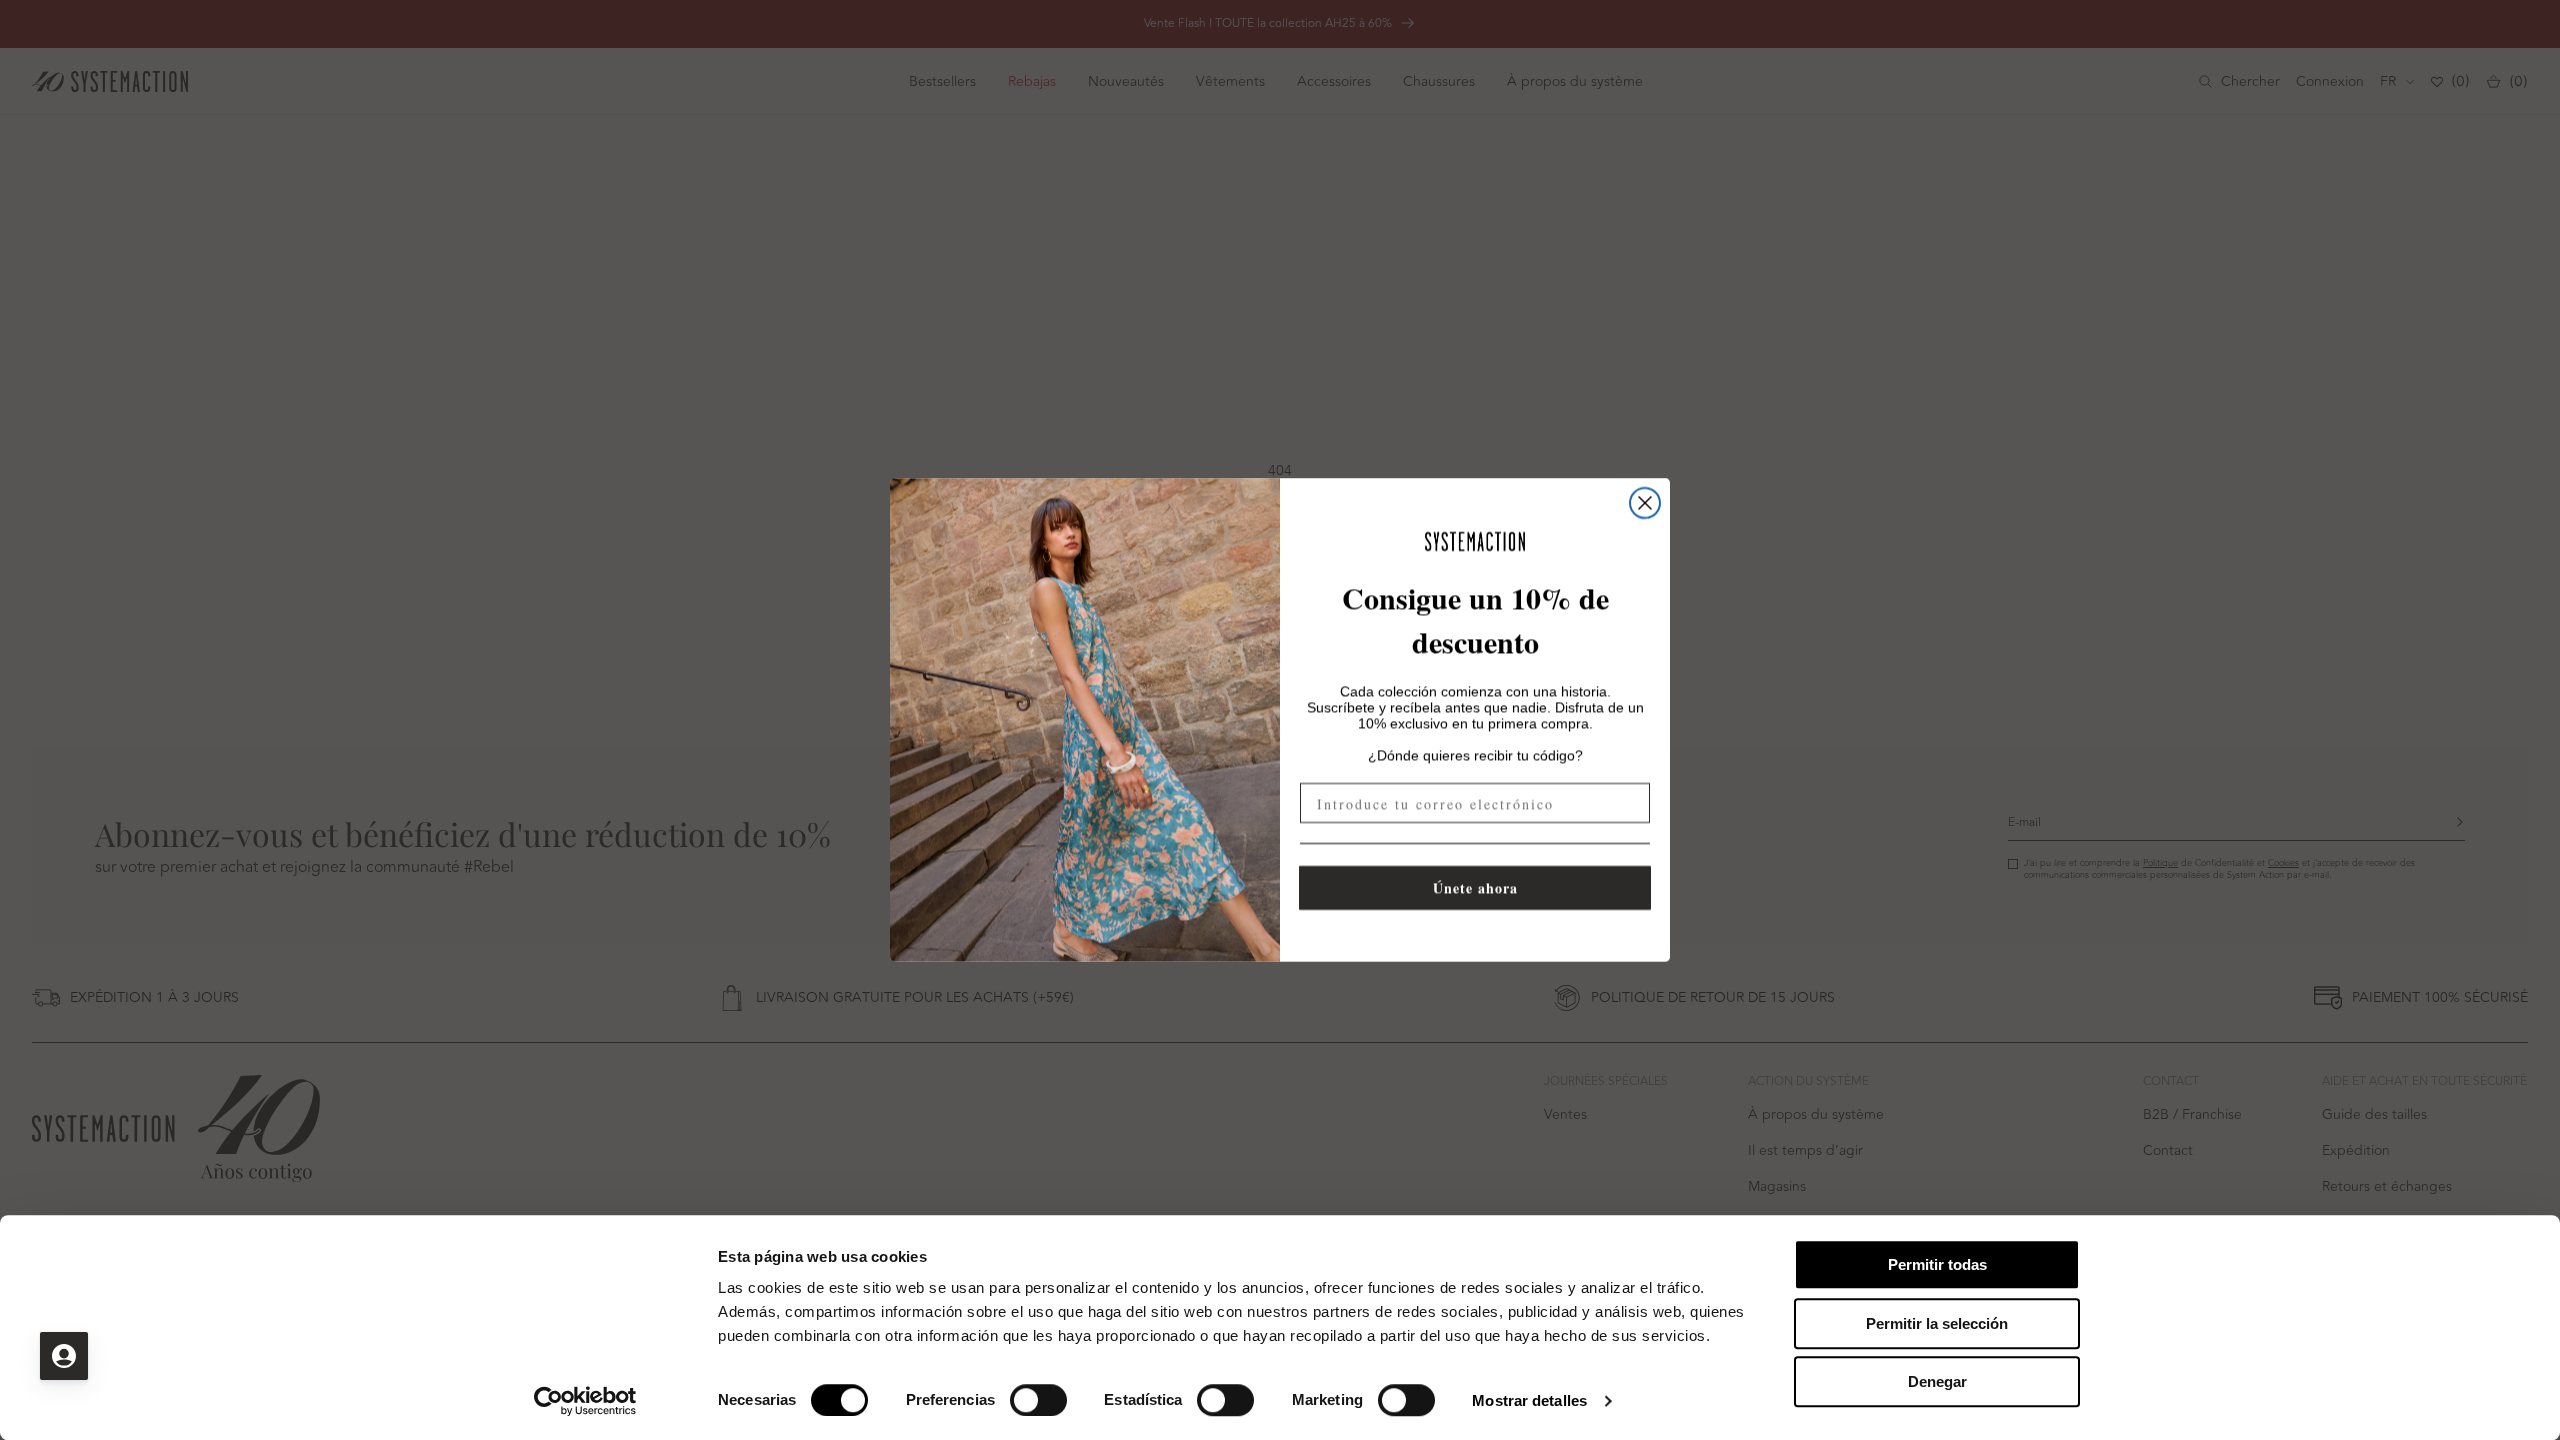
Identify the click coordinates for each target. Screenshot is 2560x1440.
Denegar (1937, 1381)
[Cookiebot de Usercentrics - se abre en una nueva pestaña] (585, 1401)
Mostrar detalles (1529, 1400)
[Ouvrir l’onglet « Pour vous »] (64, 1356)
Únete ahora (1475, 887)
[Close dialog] (1645, 503)
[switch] (1038, 1400)
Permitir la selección (1937, 1323)
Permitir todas (1937, 1264)
